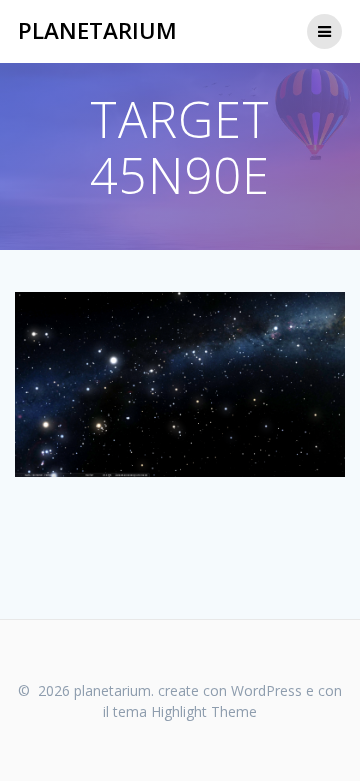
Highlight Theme (204, 711)
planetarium (97, 31)
